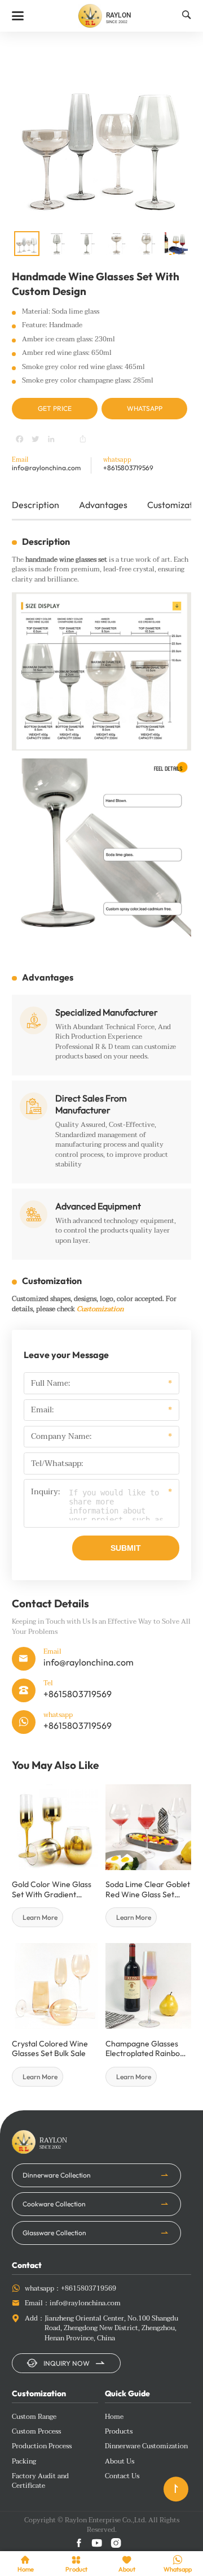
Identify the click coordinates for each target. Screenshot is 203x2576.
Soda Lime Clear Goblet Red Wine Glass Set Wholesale (148, 1890)
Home (114, 2417)
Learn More (40, 1917)
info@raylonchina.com (46, 468)
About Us (120, 2462)
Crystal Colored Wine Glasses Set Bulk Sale (50, 2049)
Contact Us (122, 2477)
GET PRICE (55, 408)
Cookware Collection (54, 2204)
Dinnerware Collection (57, 2175)
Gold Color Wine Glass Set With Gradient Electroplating (52, 1890)
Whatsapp (145, 408)
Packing (24, 2462)
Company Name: (61, 1437)
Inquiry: (45, 1493)
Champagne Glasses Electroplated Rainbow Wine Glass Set (146, 2049)
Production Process (42, 2447)
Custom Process (36, 2432)
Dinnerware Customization (146, 2447)
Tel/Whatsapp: (57, 1464)
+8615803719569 (128, 468)
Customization (100, 1309)
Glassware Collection (54, 2233)
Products (119, 2432)
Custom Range (34, 2417)
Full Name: (50, 1384)
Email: (42, 1410)
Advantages (103, 505)
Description (36, 505)
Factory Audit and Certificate (40, 2481)
